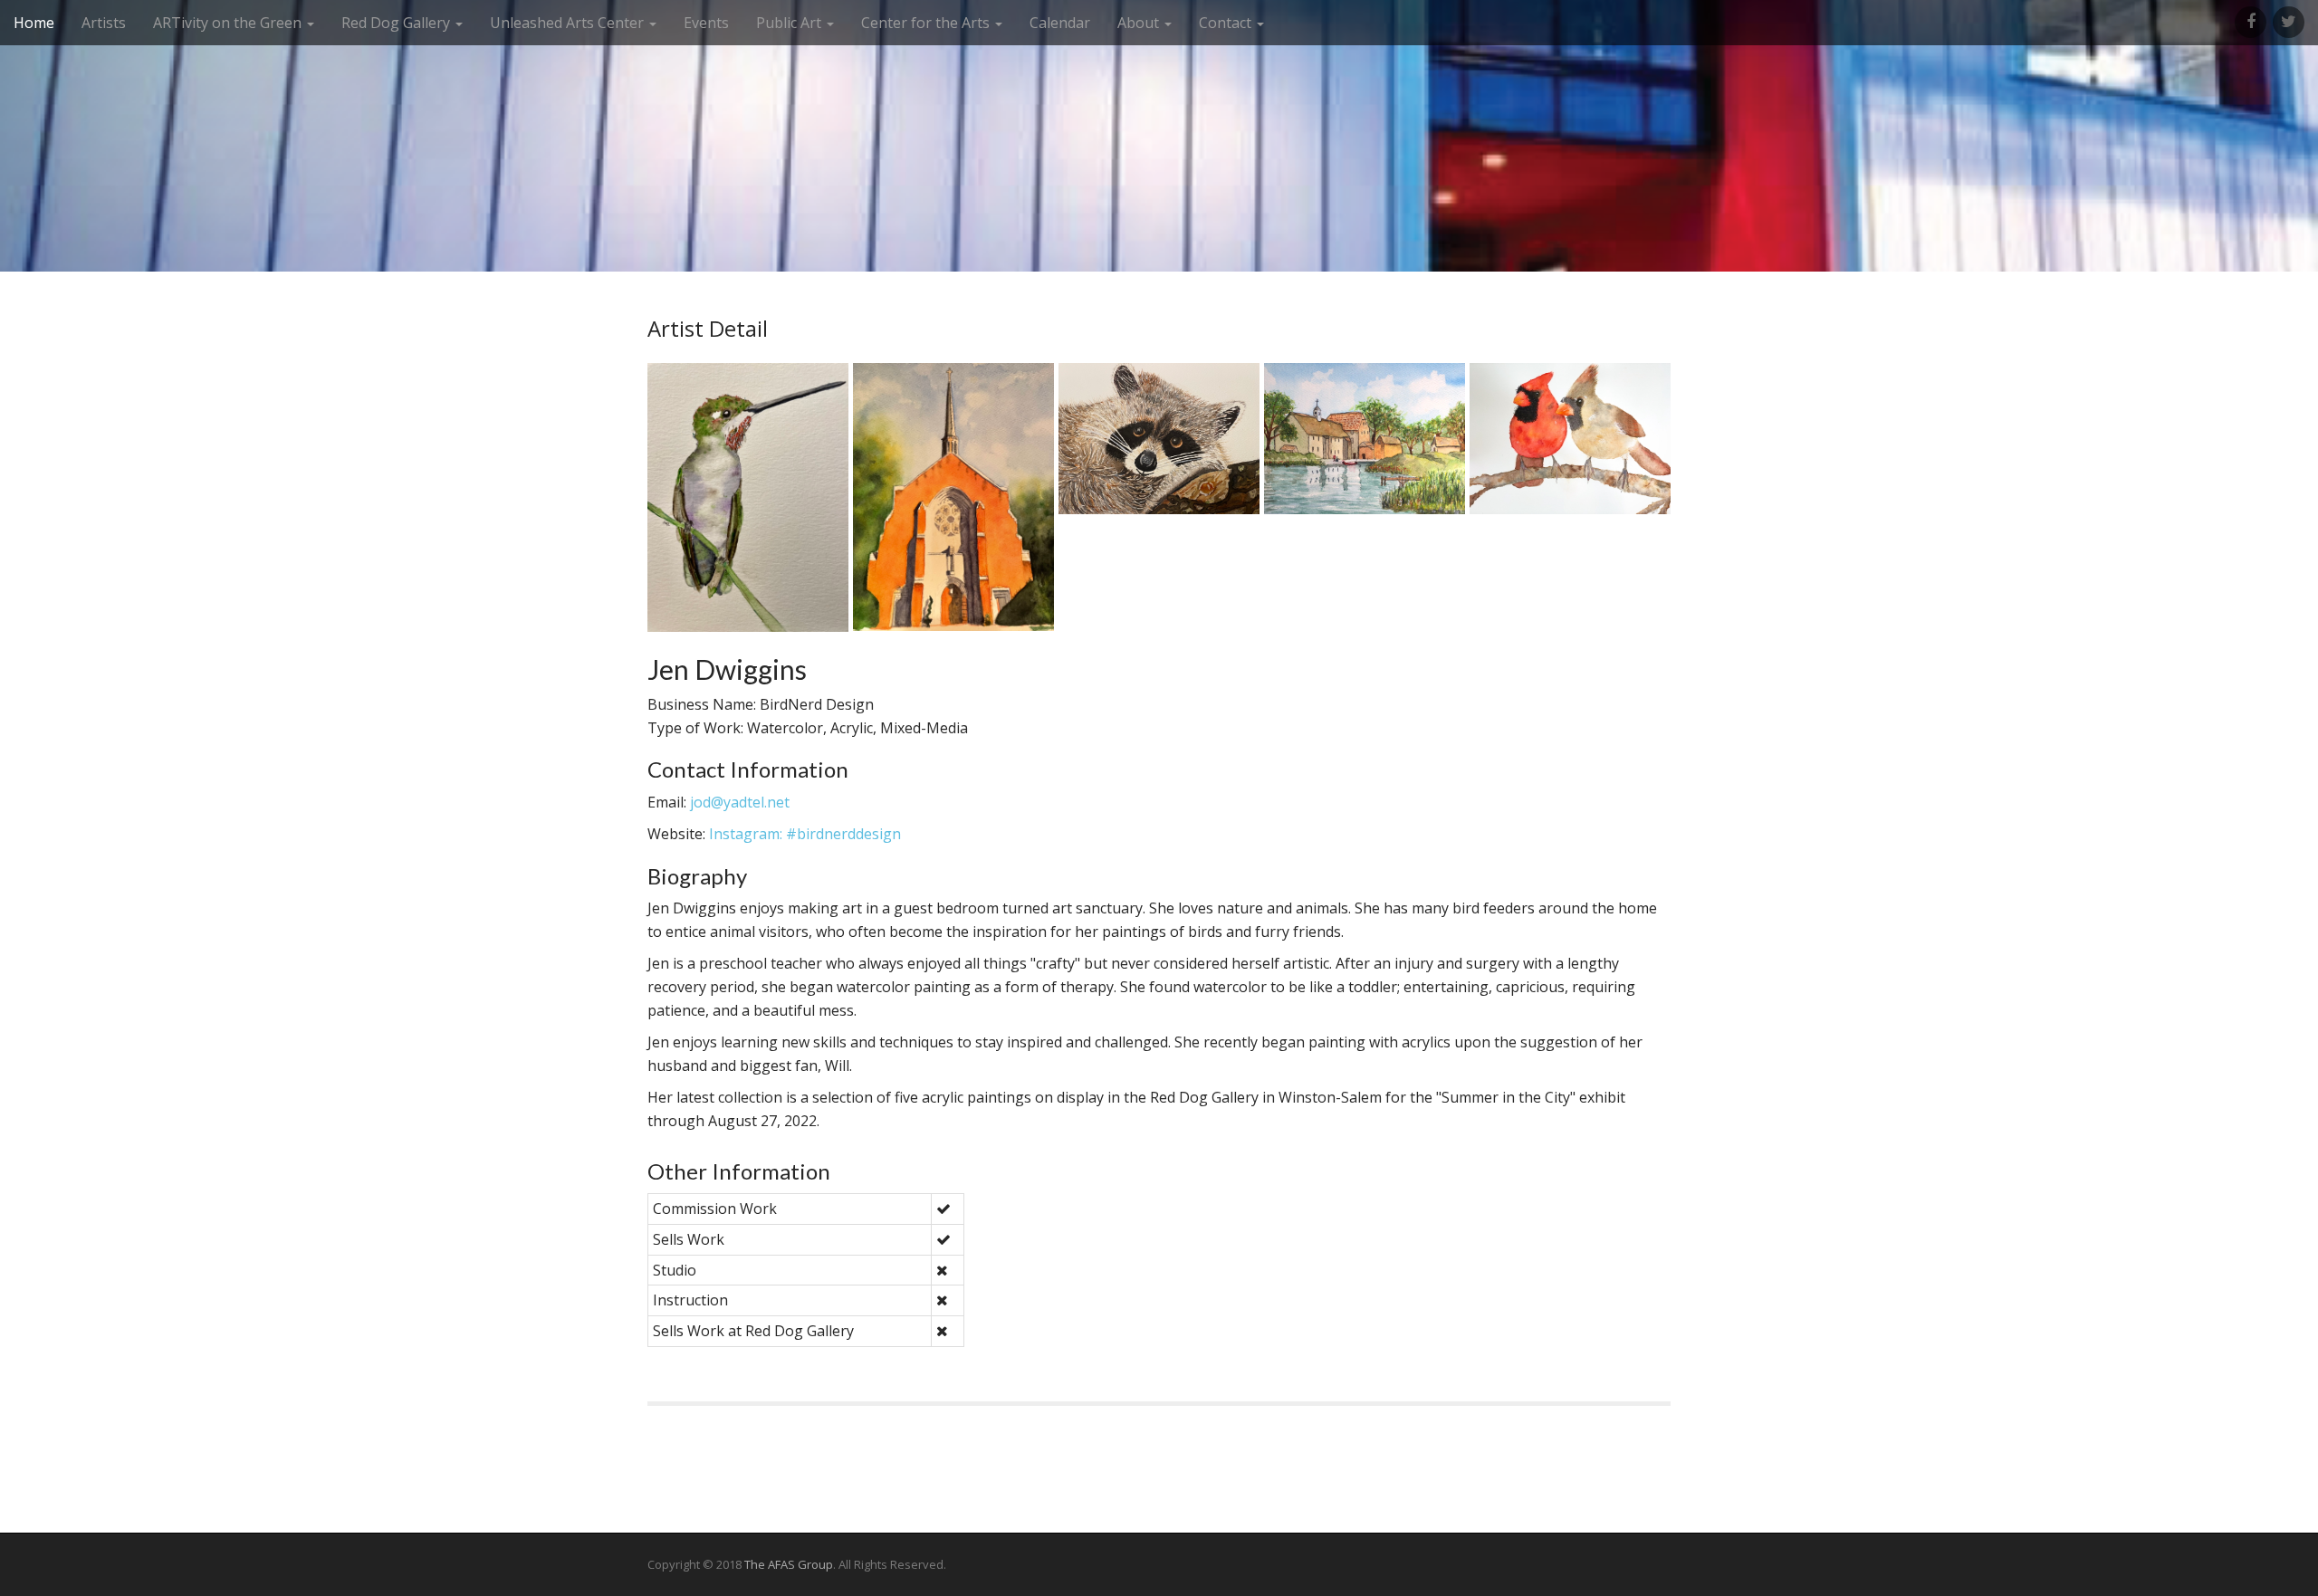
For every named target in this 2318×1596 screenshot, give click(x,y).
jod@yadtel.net (740, 802)
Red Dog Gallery (398, 23)
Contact (1227, 23)
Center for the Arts (927, 23)
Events (706, 23)
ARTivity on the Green (229, 23)
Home (34, 23)
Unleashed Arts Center (569, 23)
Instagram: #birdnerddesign (805, 834)
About (1140, 23)
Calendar (1060, 23)
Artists (104, 23)
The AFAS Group (789, 1564)
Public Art (790, 23)
